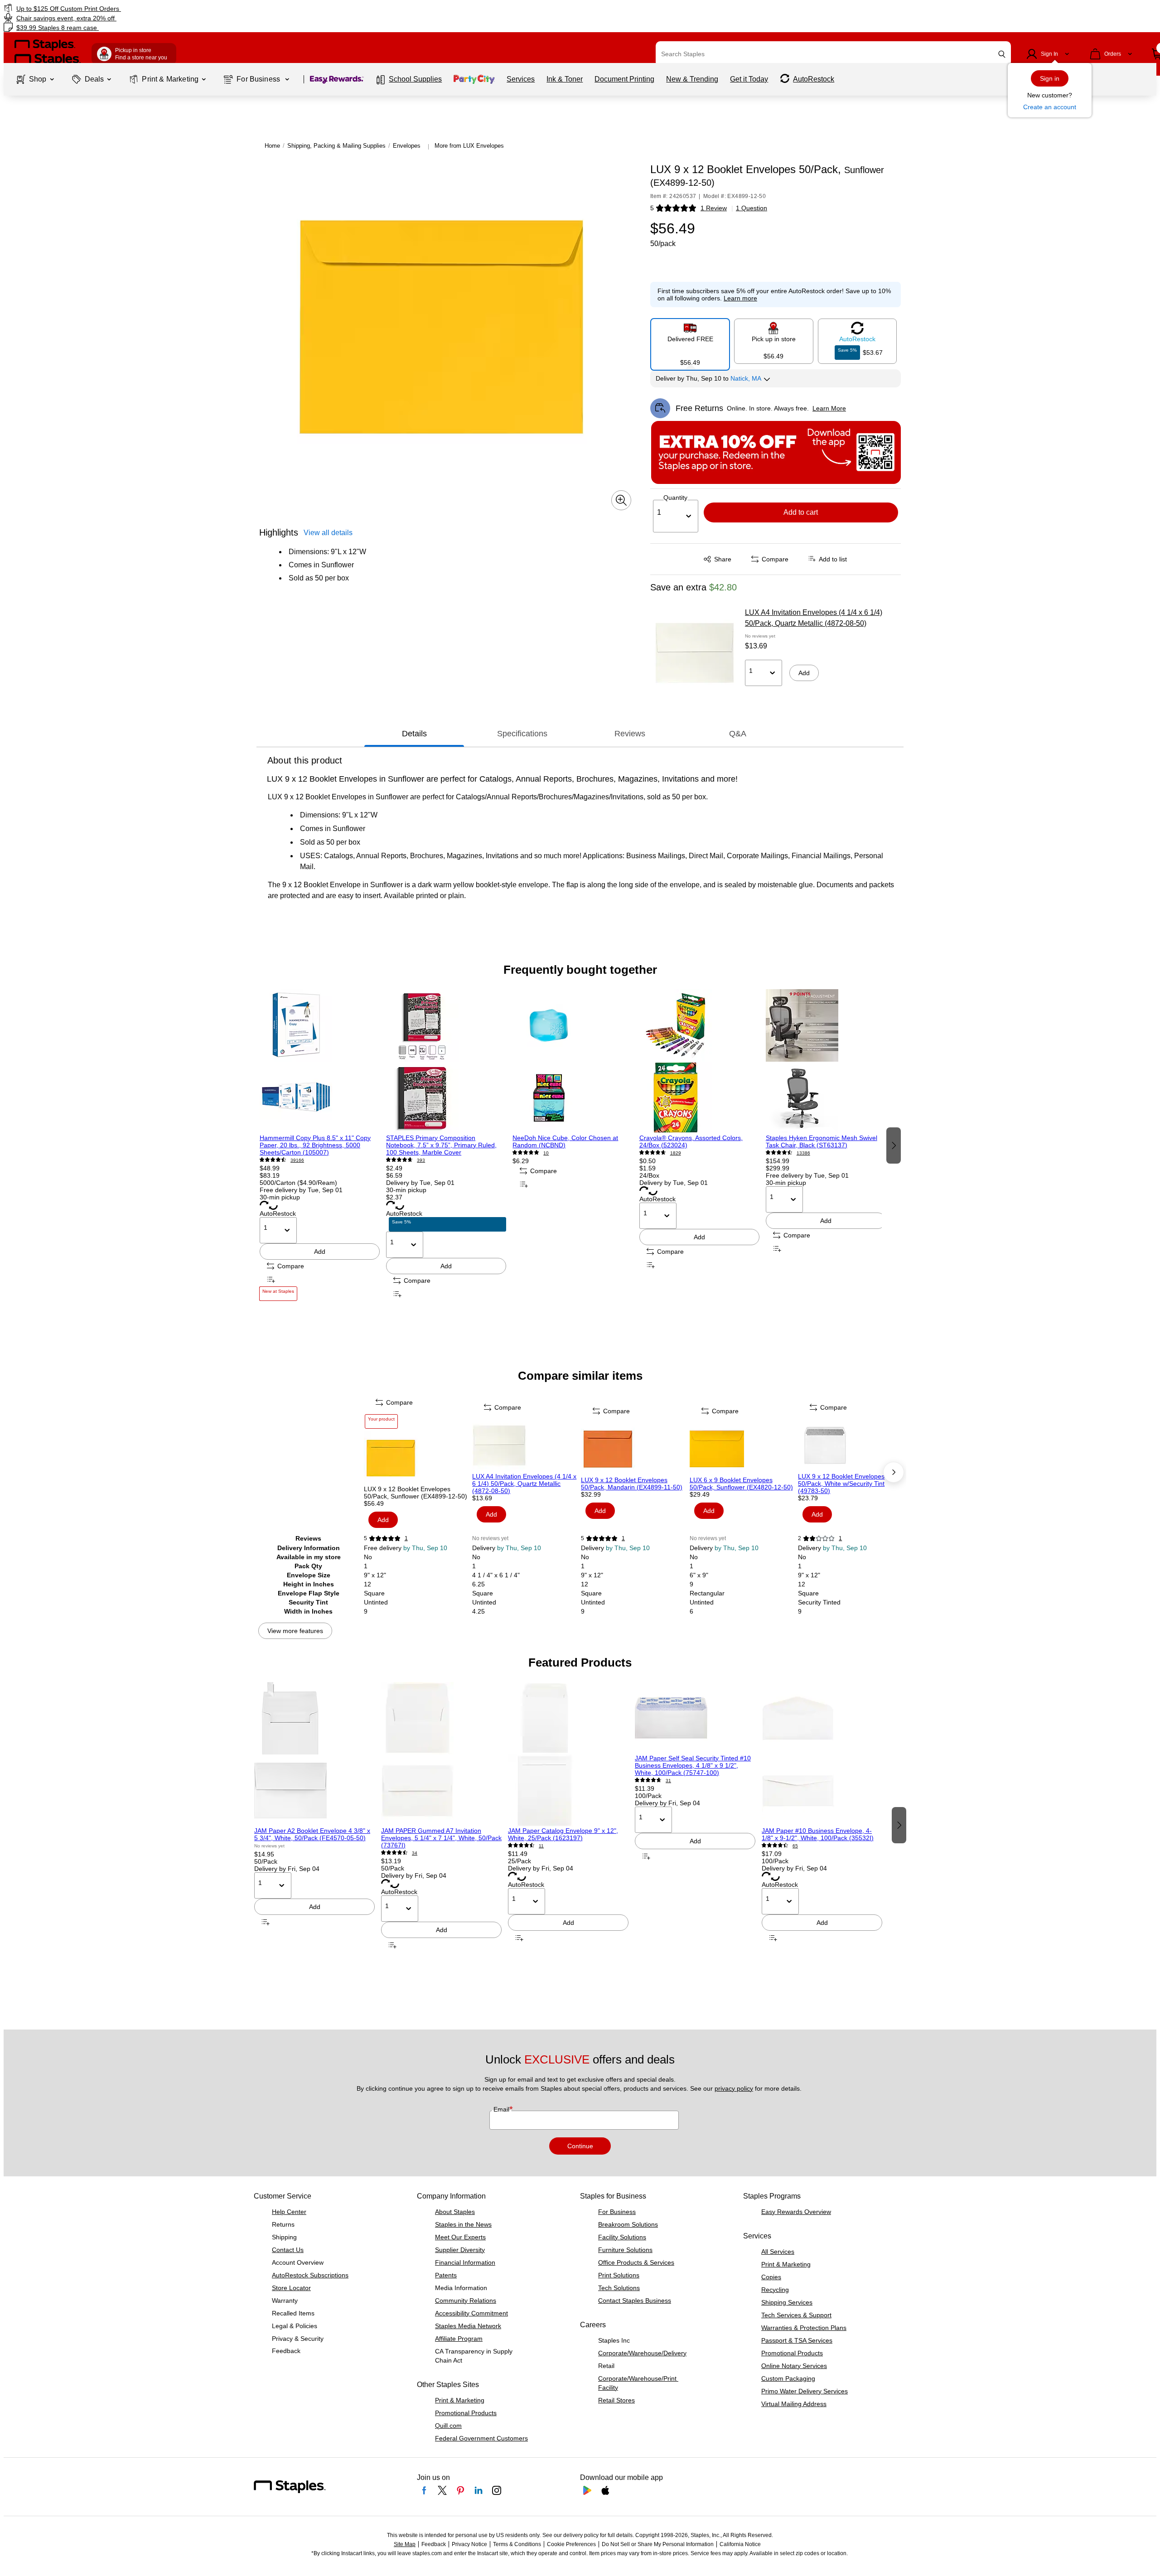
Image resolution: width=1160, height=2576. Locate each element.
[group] (320, 1145)
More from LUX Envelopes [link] (469, 146)
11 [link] (541, 1846)
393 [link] (421, 1160)
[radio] (690, 341)
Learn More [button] (829, 408)
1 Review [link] (714, 208)
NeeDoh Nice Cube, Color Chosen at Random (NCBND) (565, 1141)
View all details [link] (328, 533)
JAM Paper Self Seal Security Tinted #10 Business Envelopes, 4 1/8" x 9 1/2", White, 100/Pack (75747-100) (693, 1765)
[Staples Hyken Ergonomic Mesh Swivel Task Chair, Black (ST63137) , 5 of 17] (826, 1062)
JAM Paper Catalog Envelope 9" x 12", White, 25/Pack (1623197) (563, 1834)
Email (502, 2109)
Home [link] (272, 146)
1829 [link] (676, 1153)
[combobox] (833, 54)
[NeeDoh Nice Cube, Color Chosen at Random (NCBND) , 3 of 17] (573, 1062)
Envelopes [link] (407, 146)
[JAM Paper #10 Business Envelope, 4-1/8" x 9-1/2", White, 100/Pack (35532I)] (822, 1754)
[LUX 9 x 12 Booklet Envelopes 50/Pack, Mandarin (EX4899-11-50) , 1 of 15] (634, 1449)
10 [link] (546, 1153)
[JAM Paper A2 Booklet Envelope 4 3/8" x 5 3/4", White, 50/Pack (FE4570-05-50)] (314, 1754)
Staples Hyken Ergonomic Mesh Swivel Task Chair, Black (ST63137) (822, 1141)
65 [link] (795, 1846)
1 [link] (406, 1538)
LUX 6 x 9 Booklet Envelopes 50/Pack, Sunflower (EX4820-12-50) (741, 1484)
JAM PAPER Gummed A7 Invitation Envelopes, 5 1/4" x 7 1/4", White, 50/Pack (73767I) (441, 1838)
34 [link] (415, 1853)
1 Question (752, 208)
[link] (196, 8)
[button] (1002, 54)
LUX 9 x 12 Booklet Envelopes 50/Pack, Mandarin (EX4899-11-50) (632, 1484)
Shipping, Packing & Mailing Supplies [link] (336, 146)
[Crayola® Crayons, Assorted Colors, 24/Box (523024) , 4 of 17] (699, 1062)
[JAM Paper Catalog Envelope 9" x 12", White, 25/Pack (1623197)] (568, 1754)
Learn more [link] (740, 298)
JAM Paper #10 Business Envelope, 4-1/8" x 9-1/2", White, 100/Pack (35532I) (818, 1834)
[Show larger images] (621, 500)
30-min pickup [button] (280, 1197)
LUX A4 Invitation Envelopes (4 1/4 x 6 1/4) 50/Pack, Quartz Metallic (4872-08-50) (814, 618)
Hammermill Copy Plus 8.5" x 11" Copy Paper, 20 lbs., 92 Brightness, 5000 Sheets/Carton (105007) (315, 1145)
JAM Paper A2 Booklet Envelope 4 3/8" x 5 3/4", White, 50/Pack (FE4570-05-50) (312, 1834)
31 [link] (668, 1781)
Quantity (675, 498)
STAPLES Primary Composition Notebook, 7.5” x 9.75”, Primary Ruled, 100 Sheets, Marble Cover (441, 1145)
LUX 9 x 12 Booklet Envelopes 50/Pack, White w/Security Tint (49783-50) (841, 1484)
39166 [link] (297, 1160)
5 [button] (652, 208)
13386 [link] (803, 1153)
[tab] (414, 734)
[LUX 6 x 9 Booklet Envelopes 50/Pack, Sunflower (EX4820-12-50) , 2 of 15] (743, 1449)
